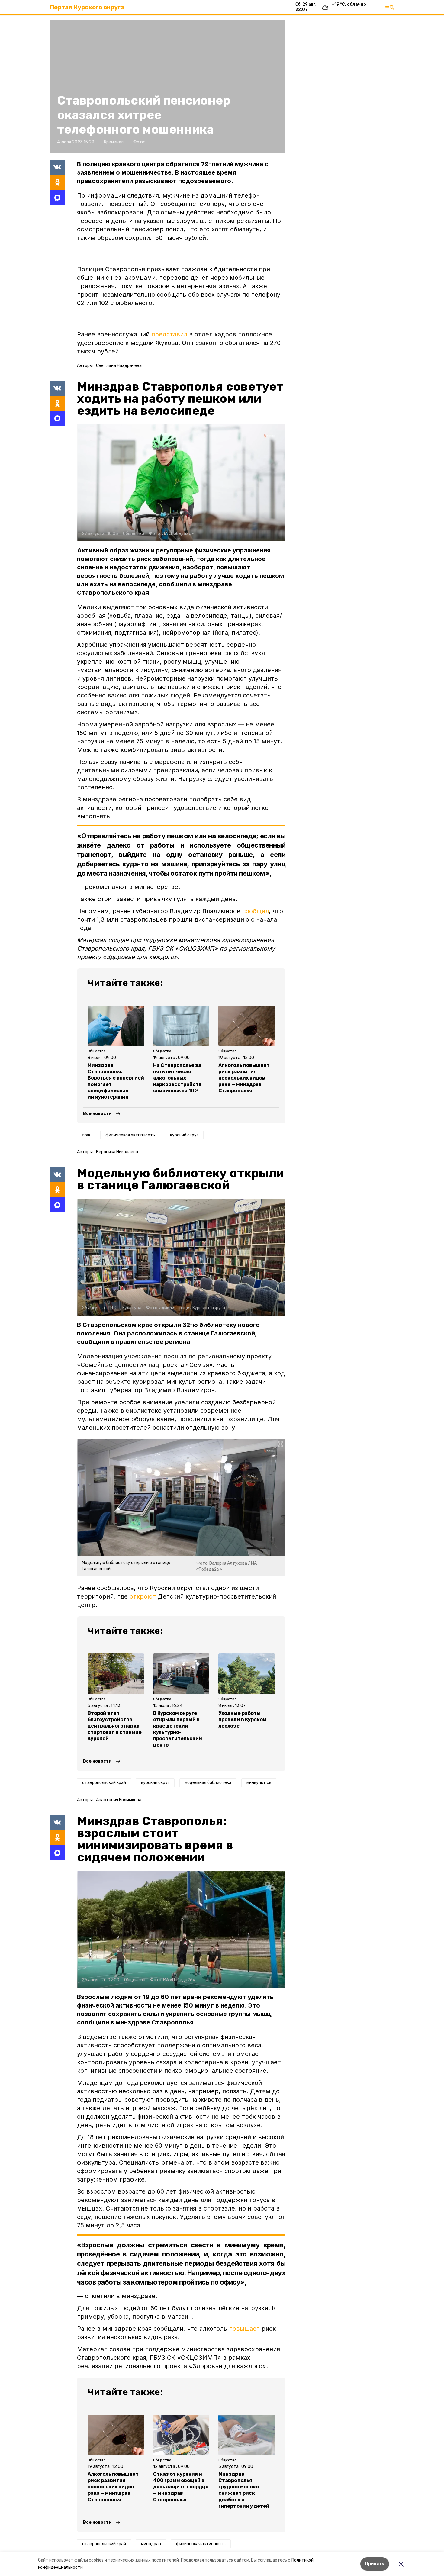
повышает (244, 2329)
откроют (143, 1596)
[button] (181, 483)
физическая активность (130, 1135)
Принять (375, 2564)
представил (169, 334)
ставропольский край (104, 1783)
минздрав (151, 2544)
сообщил (256, 911)
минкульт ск (259, 1783)
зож (86, 1135)
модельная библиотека (208, 1783)
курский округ (184, 1135)
